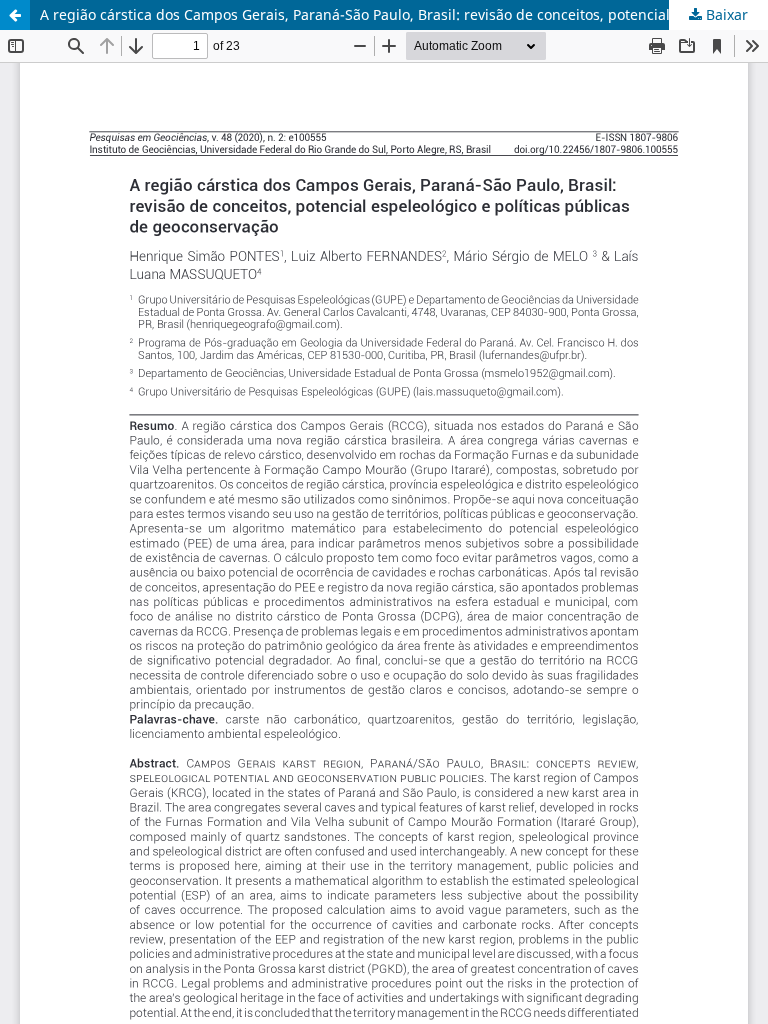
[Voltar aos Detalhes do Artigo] (15, 15)
